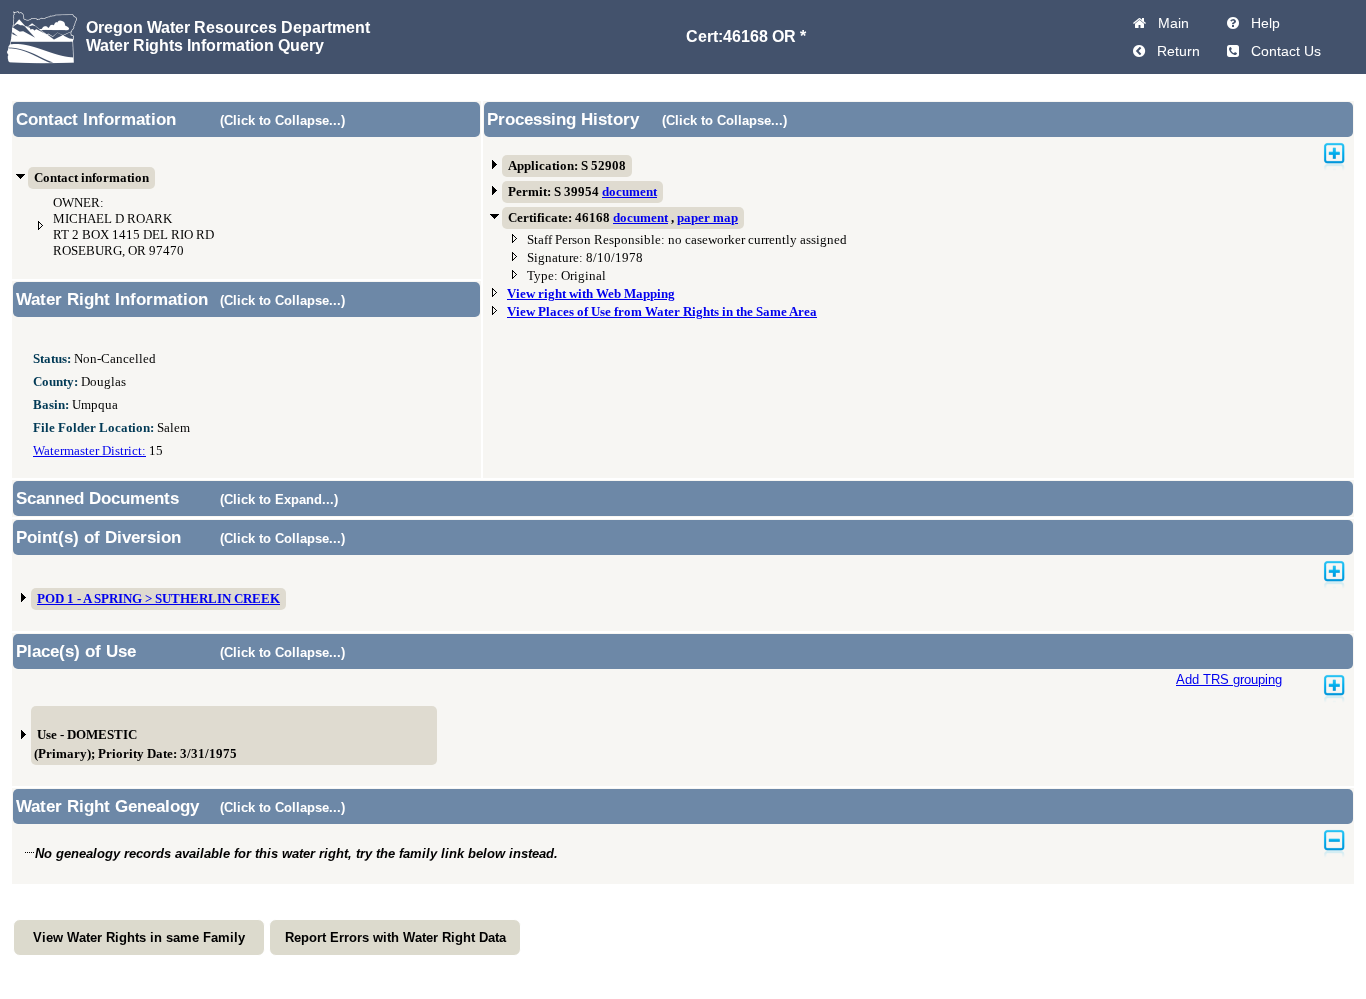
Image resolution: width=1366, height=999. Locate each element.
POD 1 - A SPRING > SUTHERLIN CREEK (158, 599)
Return (1174, 51)
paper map (707, 218)
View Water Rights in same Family (139, 937)
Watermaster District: (89, 451)
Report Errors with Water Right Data (395, 937)
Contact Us (1282, 51)
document (629, 192)
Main (1169, 23)
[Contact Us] (1233, 51)
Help (1261, 23)
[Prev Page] (1139, 51)
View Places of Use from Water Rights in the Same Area (662, 312)
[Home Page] (1139, 23)
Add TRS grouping (1229, 679)
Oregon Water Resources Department (228, 27)
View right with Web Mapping (591, 294)
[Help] (1233, 23)
